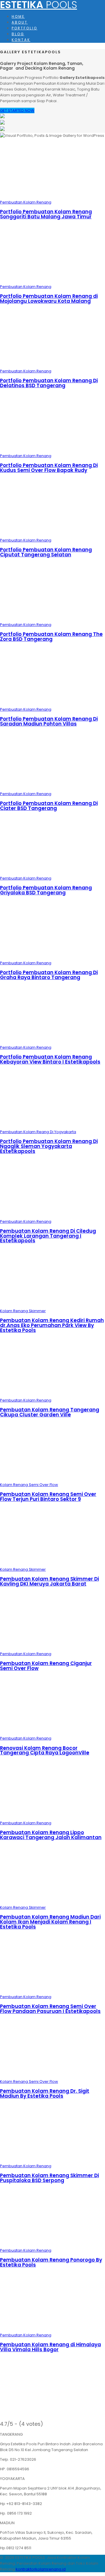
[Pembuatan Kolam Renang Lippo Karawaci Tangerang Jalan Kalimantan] (52, 1817)
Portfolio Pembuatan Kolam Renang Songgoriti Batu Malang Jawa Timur (46, 214)
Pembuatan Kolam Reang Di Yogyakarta (38, 1132)
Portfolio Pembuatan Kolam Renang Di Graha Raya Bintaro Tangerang (49, 975)
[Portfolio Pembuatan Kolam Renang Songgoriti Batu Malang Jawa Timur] (52, 196)
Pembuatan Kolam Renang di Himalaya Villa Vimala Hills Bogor (50, 2347)
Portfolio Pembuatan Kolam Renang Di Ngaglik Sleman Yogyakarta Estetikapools (49, 1146)
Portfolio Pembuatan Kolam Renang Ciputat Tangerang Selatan (46, 552)
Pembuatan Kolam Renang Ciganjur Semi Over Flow (46, 1666)
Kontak (21, 40)
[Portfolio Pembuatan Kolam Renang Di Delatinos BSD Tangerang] (52, 365)
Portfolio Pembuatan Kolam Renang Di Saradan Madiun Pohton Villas (49, 721)
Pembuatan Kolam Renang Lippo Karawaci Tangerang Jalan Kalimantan (51, 1835)
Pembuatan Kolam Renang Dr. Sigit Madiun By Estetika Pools (45, 2093)
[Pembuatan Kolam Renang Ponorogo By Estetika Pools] (52, 2245)
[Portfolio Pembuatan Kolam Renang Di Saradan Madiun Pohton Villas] (52, 704)
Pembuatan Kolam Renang (26, 202)
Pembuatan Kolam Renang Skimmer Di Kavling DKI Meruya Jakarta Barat (49, 1581)
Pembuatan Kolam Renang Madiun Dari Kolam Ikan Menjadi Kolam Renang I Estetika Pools (50, 1922)
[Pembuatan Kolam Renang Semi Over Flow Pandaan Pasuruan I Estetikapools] (52, 1991)
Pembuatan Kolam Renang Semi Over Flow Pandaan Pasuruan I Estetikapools (50, 2009)
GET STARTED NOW (17, 110)
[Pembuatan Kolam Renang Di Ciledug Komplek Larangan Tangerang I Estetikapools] (52, 1216)
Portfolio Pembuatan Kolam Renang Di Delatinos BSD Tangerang (49, 383)
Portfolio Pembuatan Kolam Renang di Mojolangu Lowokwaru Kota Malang (49, 299)
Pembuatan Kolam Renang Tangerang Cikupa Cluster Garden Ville (50, 1412)
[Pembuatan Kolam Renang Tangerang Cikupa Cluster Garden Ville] (52, 1394)
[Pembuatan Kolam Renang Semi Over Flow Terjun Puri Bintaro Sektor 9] (52, 1479)
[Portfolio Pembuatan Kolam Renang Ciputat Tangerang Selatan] (52, 534)
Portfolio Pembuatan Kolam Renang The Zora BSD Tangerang (51, 637)
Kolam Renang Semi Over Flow (29, 1485)
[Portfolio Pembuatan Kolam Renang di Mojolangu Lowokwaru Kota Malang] (52, 281)
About (20, 22)
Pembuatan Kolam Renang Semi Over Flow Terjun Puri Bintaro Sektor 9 (48, 1497)
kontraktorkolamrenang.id (41, 2569)
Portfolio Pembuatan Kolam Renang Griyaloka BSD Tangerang (46, 890)
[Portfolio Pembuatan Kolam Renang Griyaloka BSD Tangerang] (52, 872)
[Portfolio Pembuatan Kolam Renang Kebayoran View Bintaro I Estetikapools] (52, 1042)
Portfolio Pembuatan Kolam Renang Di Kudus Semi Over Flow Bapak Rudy (49, 468)
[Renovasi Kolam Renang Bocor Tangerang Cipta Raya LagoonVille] (52, 1732)
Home (18, 17)
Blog (18, 34)
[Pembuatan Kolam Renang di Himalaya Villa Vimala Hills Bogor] (52, 2329)
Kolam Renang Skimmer (23, 1311)
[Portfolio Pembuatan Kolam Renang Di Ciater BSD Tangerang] (52, 788)
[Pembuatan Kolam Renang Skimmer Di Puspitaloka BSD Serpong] (52, 2160)
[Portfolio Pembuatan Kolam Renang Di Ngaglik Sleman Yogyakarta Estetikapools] (52, 1126)
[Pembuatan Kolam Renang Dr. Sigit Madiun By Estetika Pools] (52, 2076)
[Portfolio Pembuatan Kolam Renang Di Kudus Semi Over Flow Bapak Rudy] (52, 450)
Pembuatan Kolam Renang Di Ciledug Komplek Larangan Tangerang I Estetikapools (48, 1236)
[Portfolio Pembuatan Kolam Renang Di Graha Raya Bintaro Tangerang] (52, 957)
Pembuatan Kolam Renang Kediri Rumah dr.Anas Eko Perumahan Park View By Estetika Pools (52, 1325)
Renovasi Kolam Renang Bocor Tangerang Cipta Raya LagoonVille (45, 1750)
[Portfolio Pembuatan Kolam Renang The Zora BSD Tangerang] (52, 619)
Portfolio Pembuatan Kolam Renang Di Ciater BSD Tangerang (49, 806)
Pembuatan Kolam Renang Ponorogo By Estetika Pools (51, 2262)
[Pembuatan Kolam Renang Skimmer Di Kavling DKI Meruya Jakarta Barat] (52, 1564)
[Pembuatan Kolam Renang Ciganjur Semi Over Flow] (52, 1648)
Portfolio (24, 28)
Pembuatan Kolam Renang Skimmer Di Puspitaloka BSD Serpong (49, 2178)
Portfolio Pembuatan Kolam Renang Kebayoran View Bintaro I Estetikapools (50, 1059)
